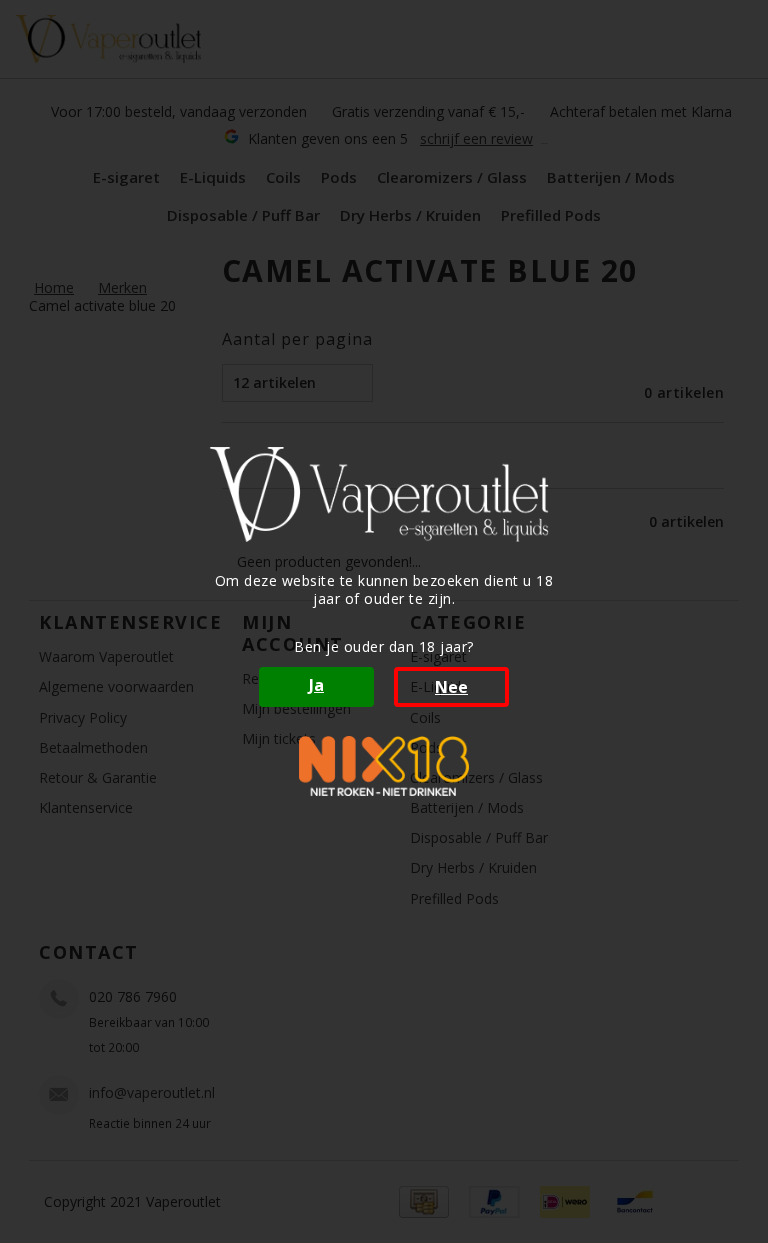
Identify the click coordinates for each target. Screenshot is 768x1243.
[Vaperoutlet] (384, 494)
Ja (316, 685)
